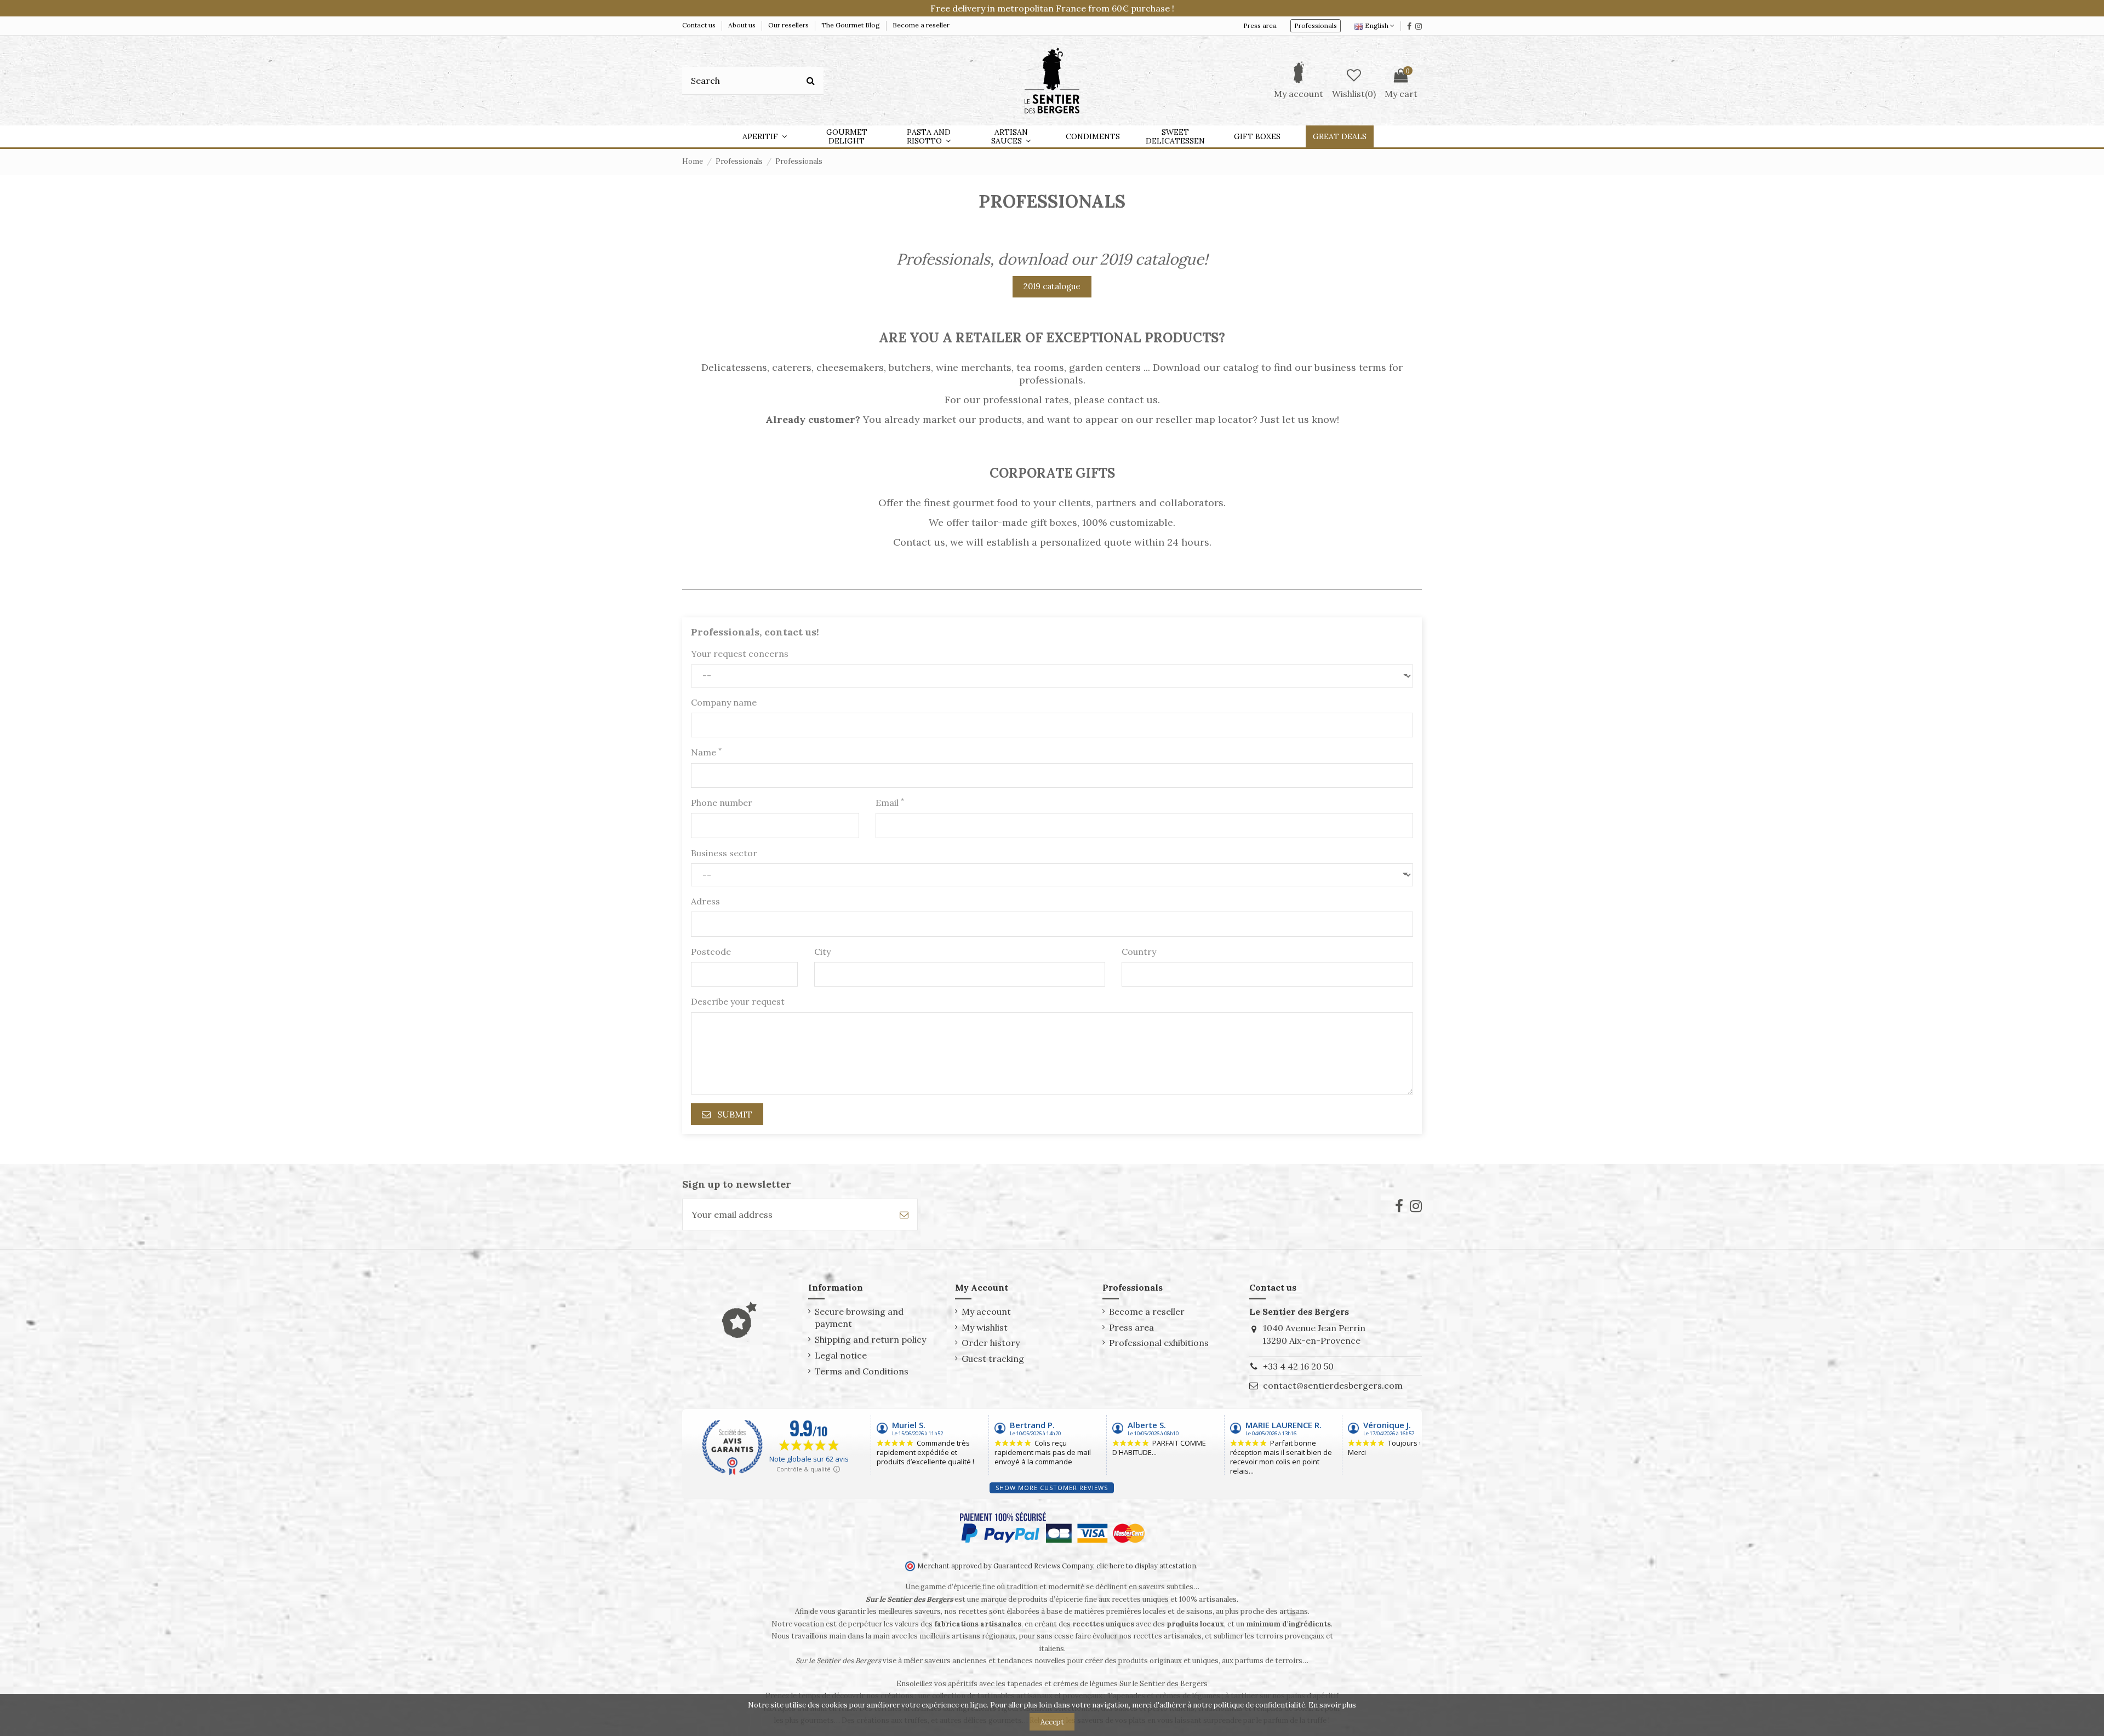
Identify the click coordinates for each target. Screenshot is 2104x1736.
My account (986, 1311)
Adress (705, 901)
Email (890, 802)
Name (706, 752)
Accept (1052, 1722)
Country (1139, 952)
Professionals (1316, 25)
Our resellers (789, 25)
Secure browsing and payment (859, 1317)
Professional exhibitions (1159, 1343)
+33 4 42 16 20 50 (1298, 1366)
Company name (724, 702)
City (822, 952)
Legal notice (841, 1355)
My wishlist (985, 1327)
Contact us (700, 25)
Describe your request (738, 1001)
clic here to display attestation (1146, 1566)
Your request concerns (740, 654)
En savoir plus (1332, 1705)
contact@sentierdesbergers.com (1333, 1385)
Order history (991, 1343)
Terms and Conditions (862, 1371)
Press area (1260, 25)
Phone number (722, 803)
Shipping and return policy (870, 1339)
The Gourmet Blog (851, 25)
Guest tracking (993, 1359)
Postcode (711, 952)
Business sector (724, 853)
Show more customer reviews (1052, 1488)
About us (743, 25)
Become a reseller (921, 25)
